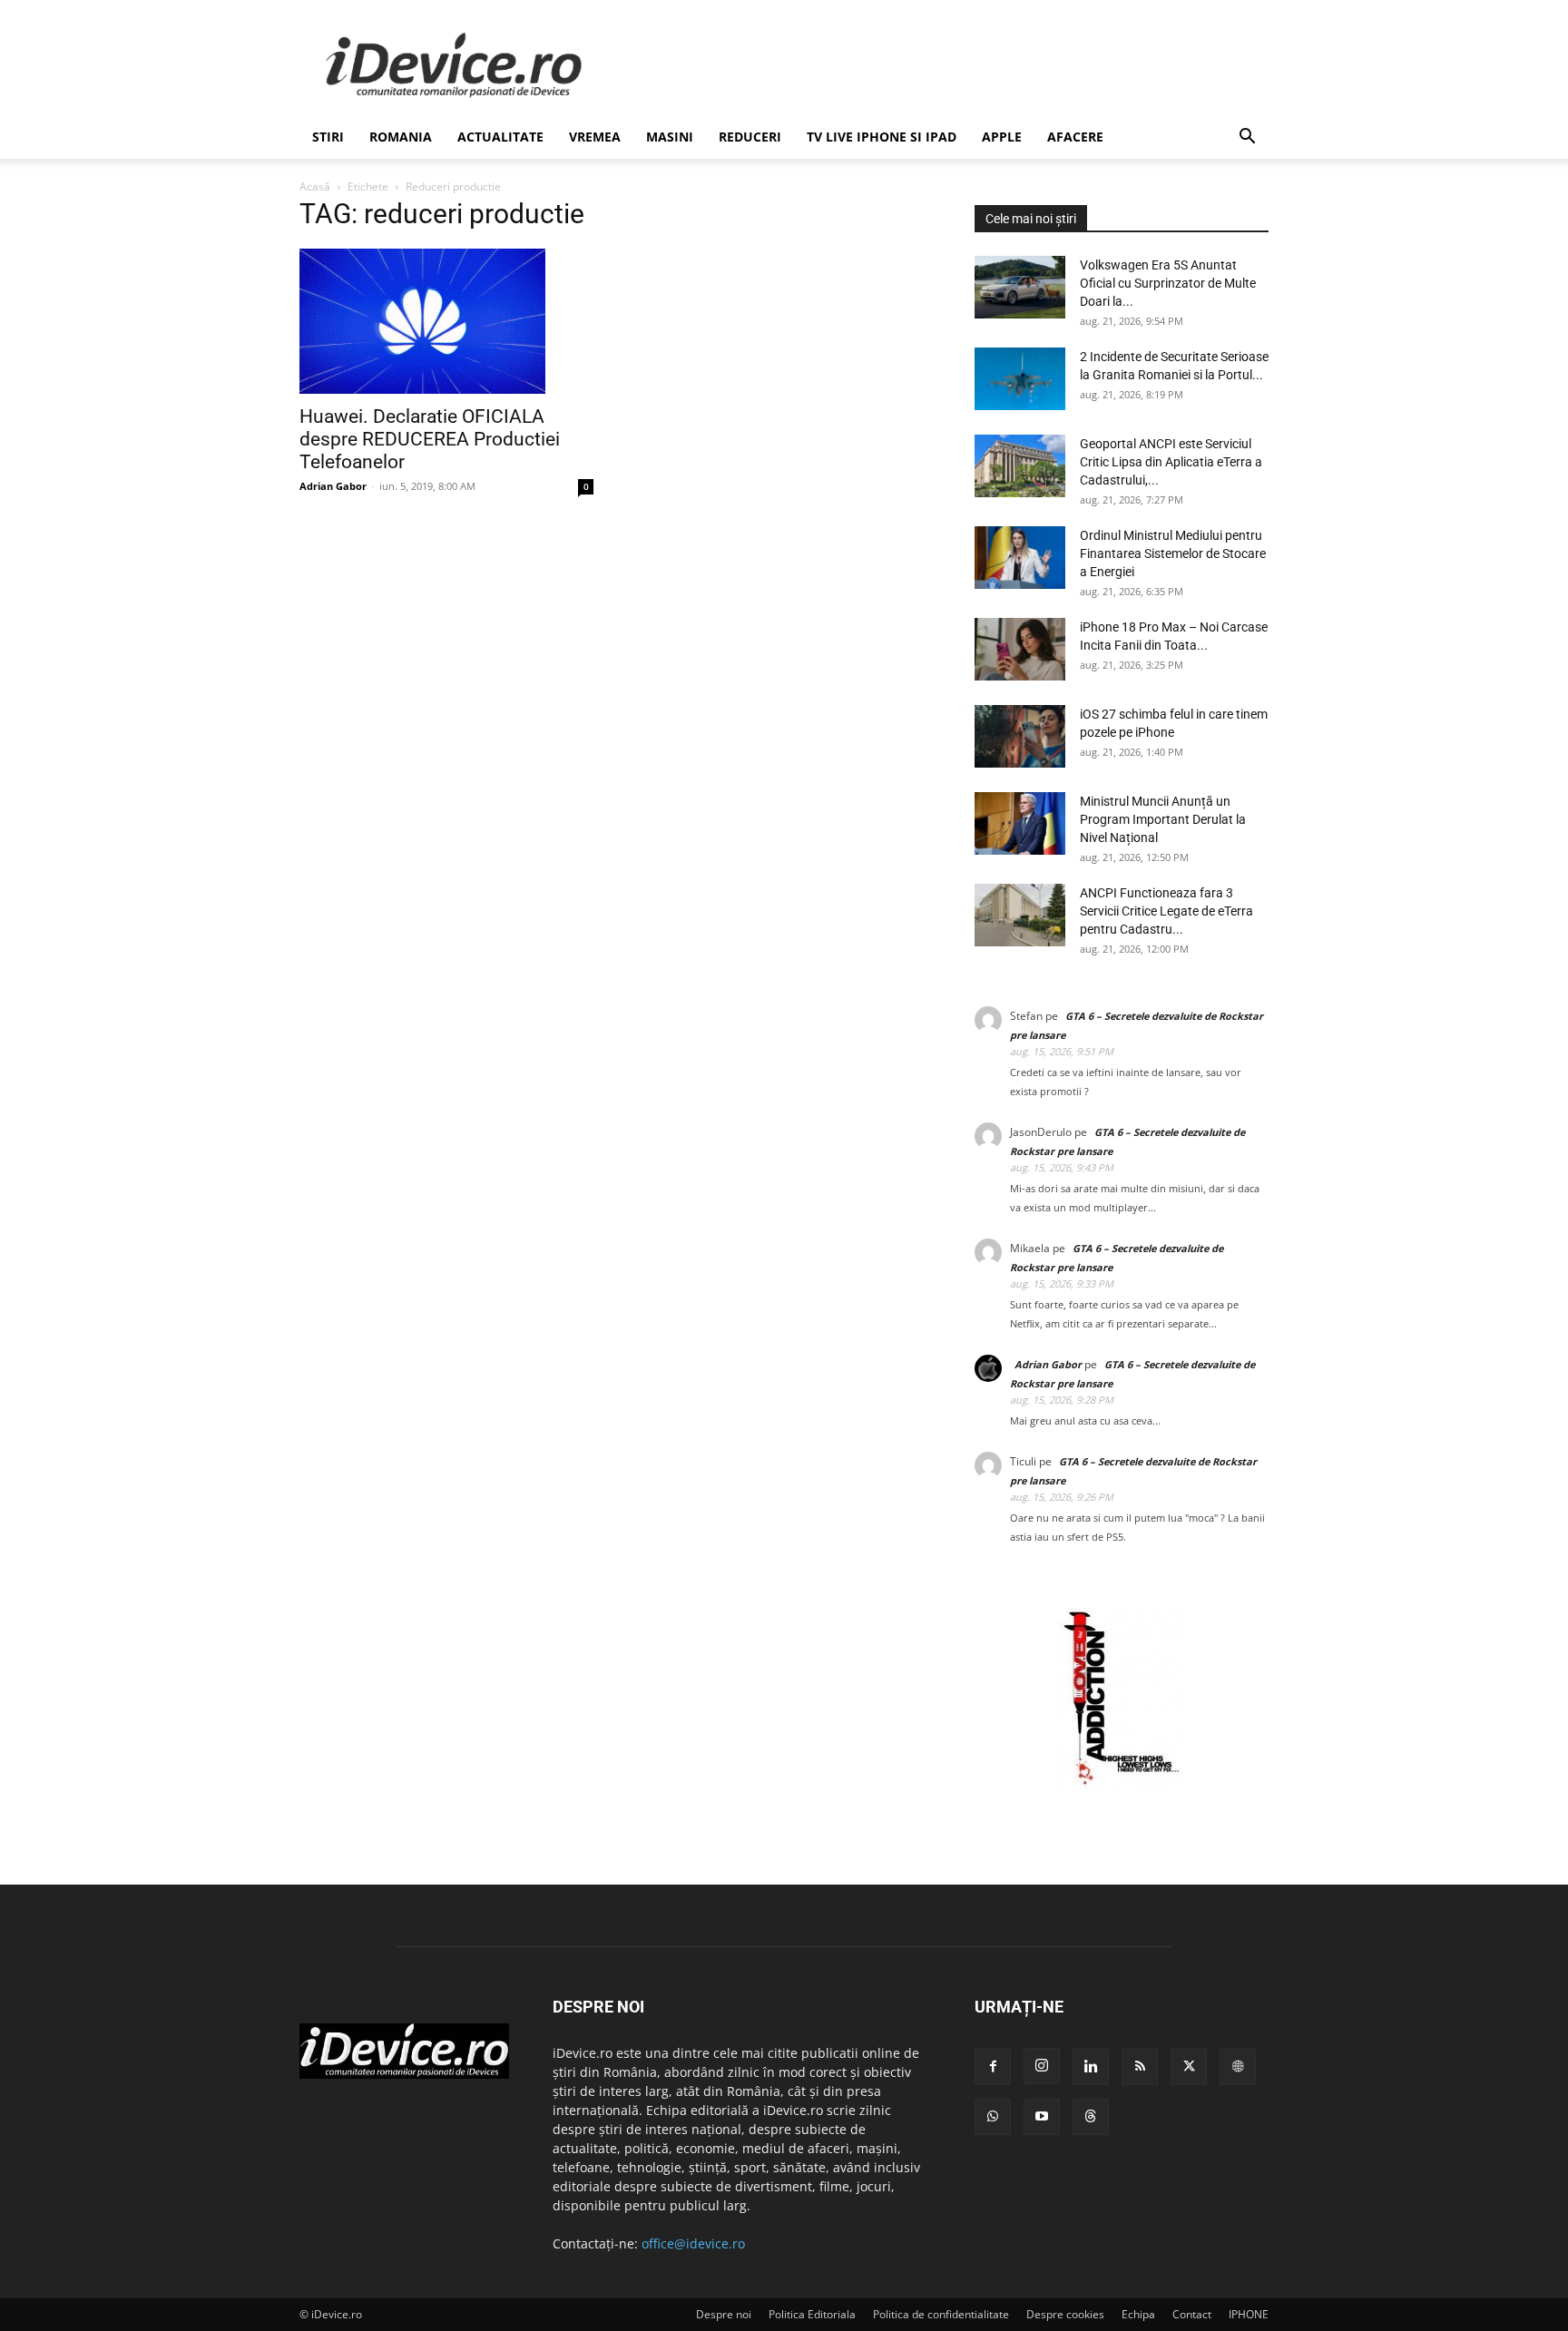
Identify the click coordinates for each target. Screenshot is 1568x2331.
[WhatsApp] (993, 2117)
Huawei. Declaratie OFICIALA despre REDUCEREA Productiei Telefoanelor (430, 439)
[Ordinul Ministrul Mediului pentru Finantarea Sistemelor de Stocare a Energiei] (1020, 558)
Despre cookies (1065, 2314)
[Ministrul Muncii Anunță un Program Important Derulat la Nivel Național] (1020, 823)
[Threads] (1091, 2117)
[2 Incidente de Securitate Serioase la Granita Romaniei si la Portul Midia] (1020, 379)
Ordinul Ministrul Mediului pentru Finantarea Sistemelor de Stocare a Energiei (1173, 553)
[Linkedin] (1091, 2067)
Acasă (315, 186)
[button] (1247, 138)
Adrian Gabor (333, 486)
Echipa (1138, 2314)
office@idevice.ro (693, 2243)
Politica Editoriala (812, 2314)
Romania (401, 137)
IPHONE (1249, 2314)
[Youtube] (1042, 2117)
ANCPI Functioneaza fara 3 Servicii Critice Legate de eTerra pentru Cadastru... (1166, 911)
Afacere (1075, 137)
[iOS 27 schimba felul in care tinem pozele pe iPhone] (1020, 736)
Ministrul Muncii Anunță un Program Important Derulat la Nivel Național (1163, 819)
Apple (1002, 137)
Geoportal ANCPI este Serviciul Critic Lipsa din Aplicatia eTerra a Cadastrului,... (1171, 462)
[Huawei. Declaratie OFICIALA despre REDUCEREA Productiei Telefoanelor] (446, 321)
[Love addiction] (1122, 1785)
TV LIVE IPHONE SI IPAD (882, 137)
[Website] (1238, 2067)
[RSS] (1140, 2067)
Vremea (595, 137)
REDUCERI (750, 137)
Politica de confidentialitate (941, 2314)
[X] (1189, 2067)
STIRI (328, 137)
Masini (670, 137)
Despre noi (724, 2314)
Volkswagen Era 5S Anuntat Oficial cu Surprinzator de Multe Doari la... (1168, 283)
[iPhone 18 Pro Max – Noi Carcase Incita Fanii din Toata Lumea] (1020, 649)
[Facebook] (993, 2067)
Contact (1192, 2314)
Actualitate (500, 137)
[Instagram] (1042, 2066)
